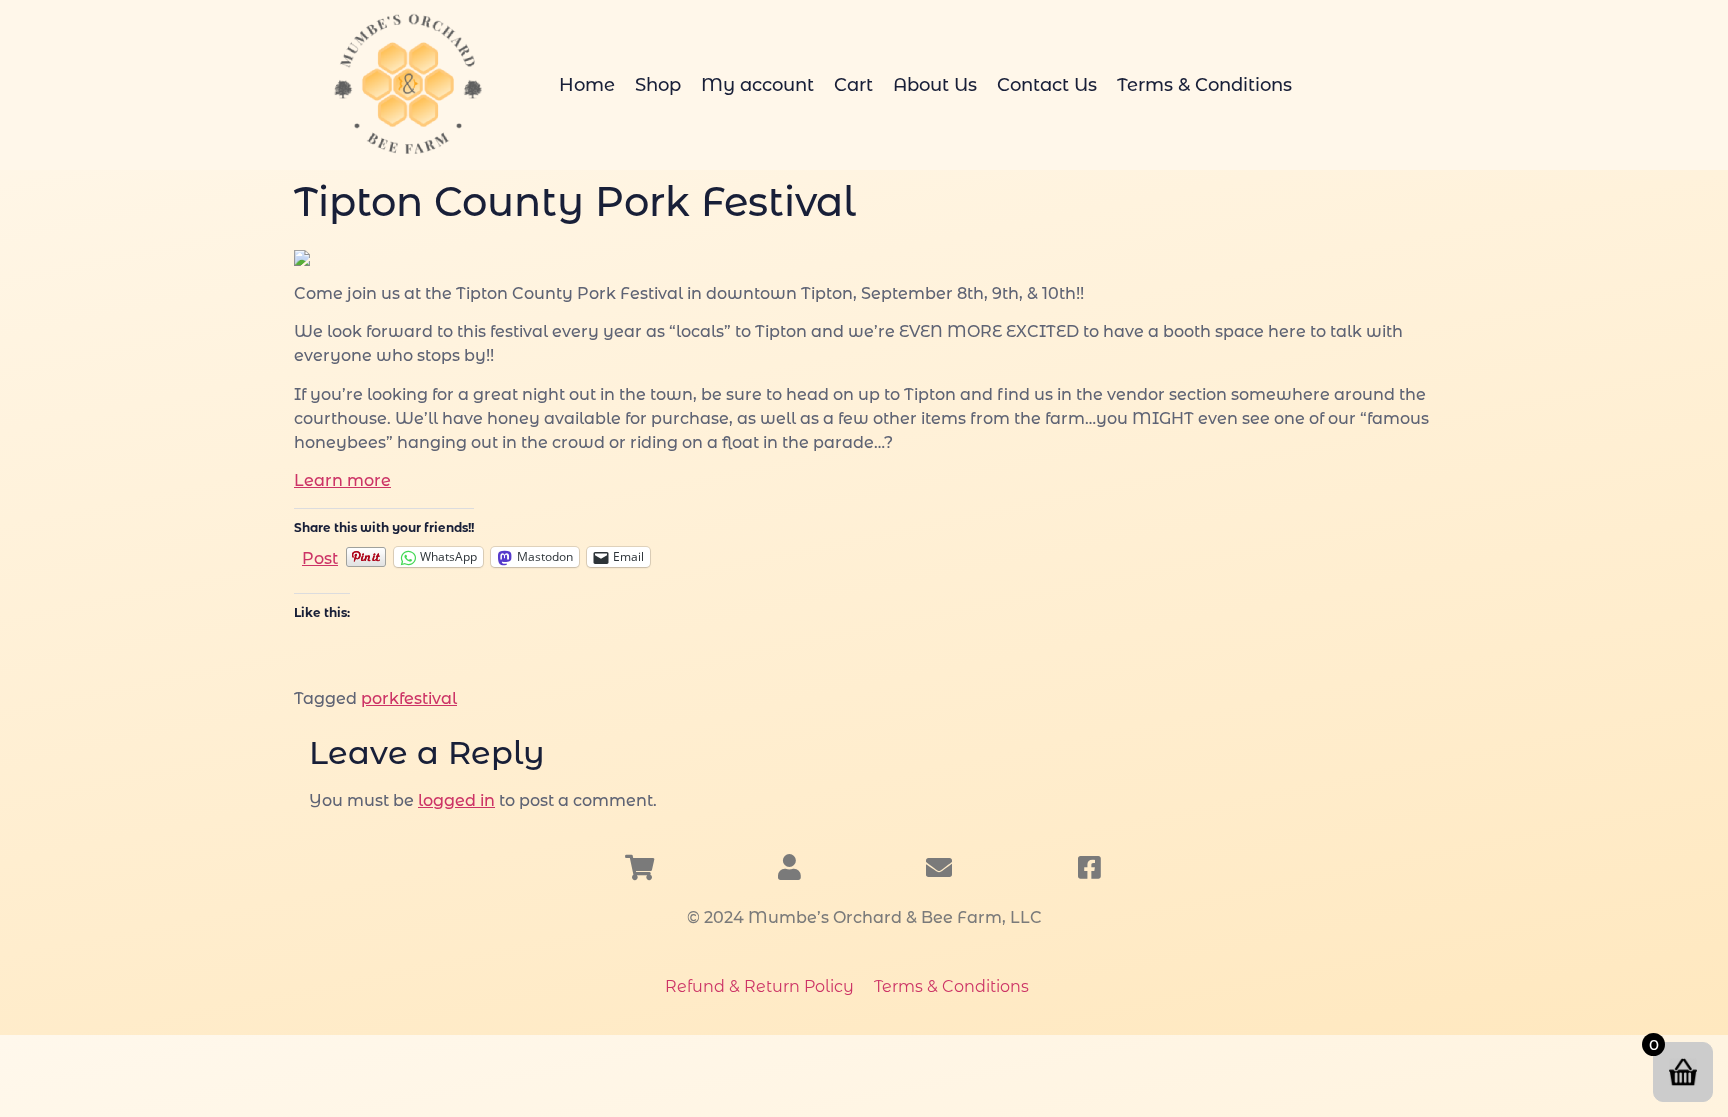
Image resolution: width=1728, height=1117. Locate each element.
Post (320, 557)
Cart (853, 85)
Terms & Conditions (1204, 85)
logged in (456, 800)
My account (757, 85)
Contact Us (1047, 85)
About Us (935, 85)
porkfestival (409, 698)
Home (587, 85)
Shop (658, 85)
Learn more (342, 480)
